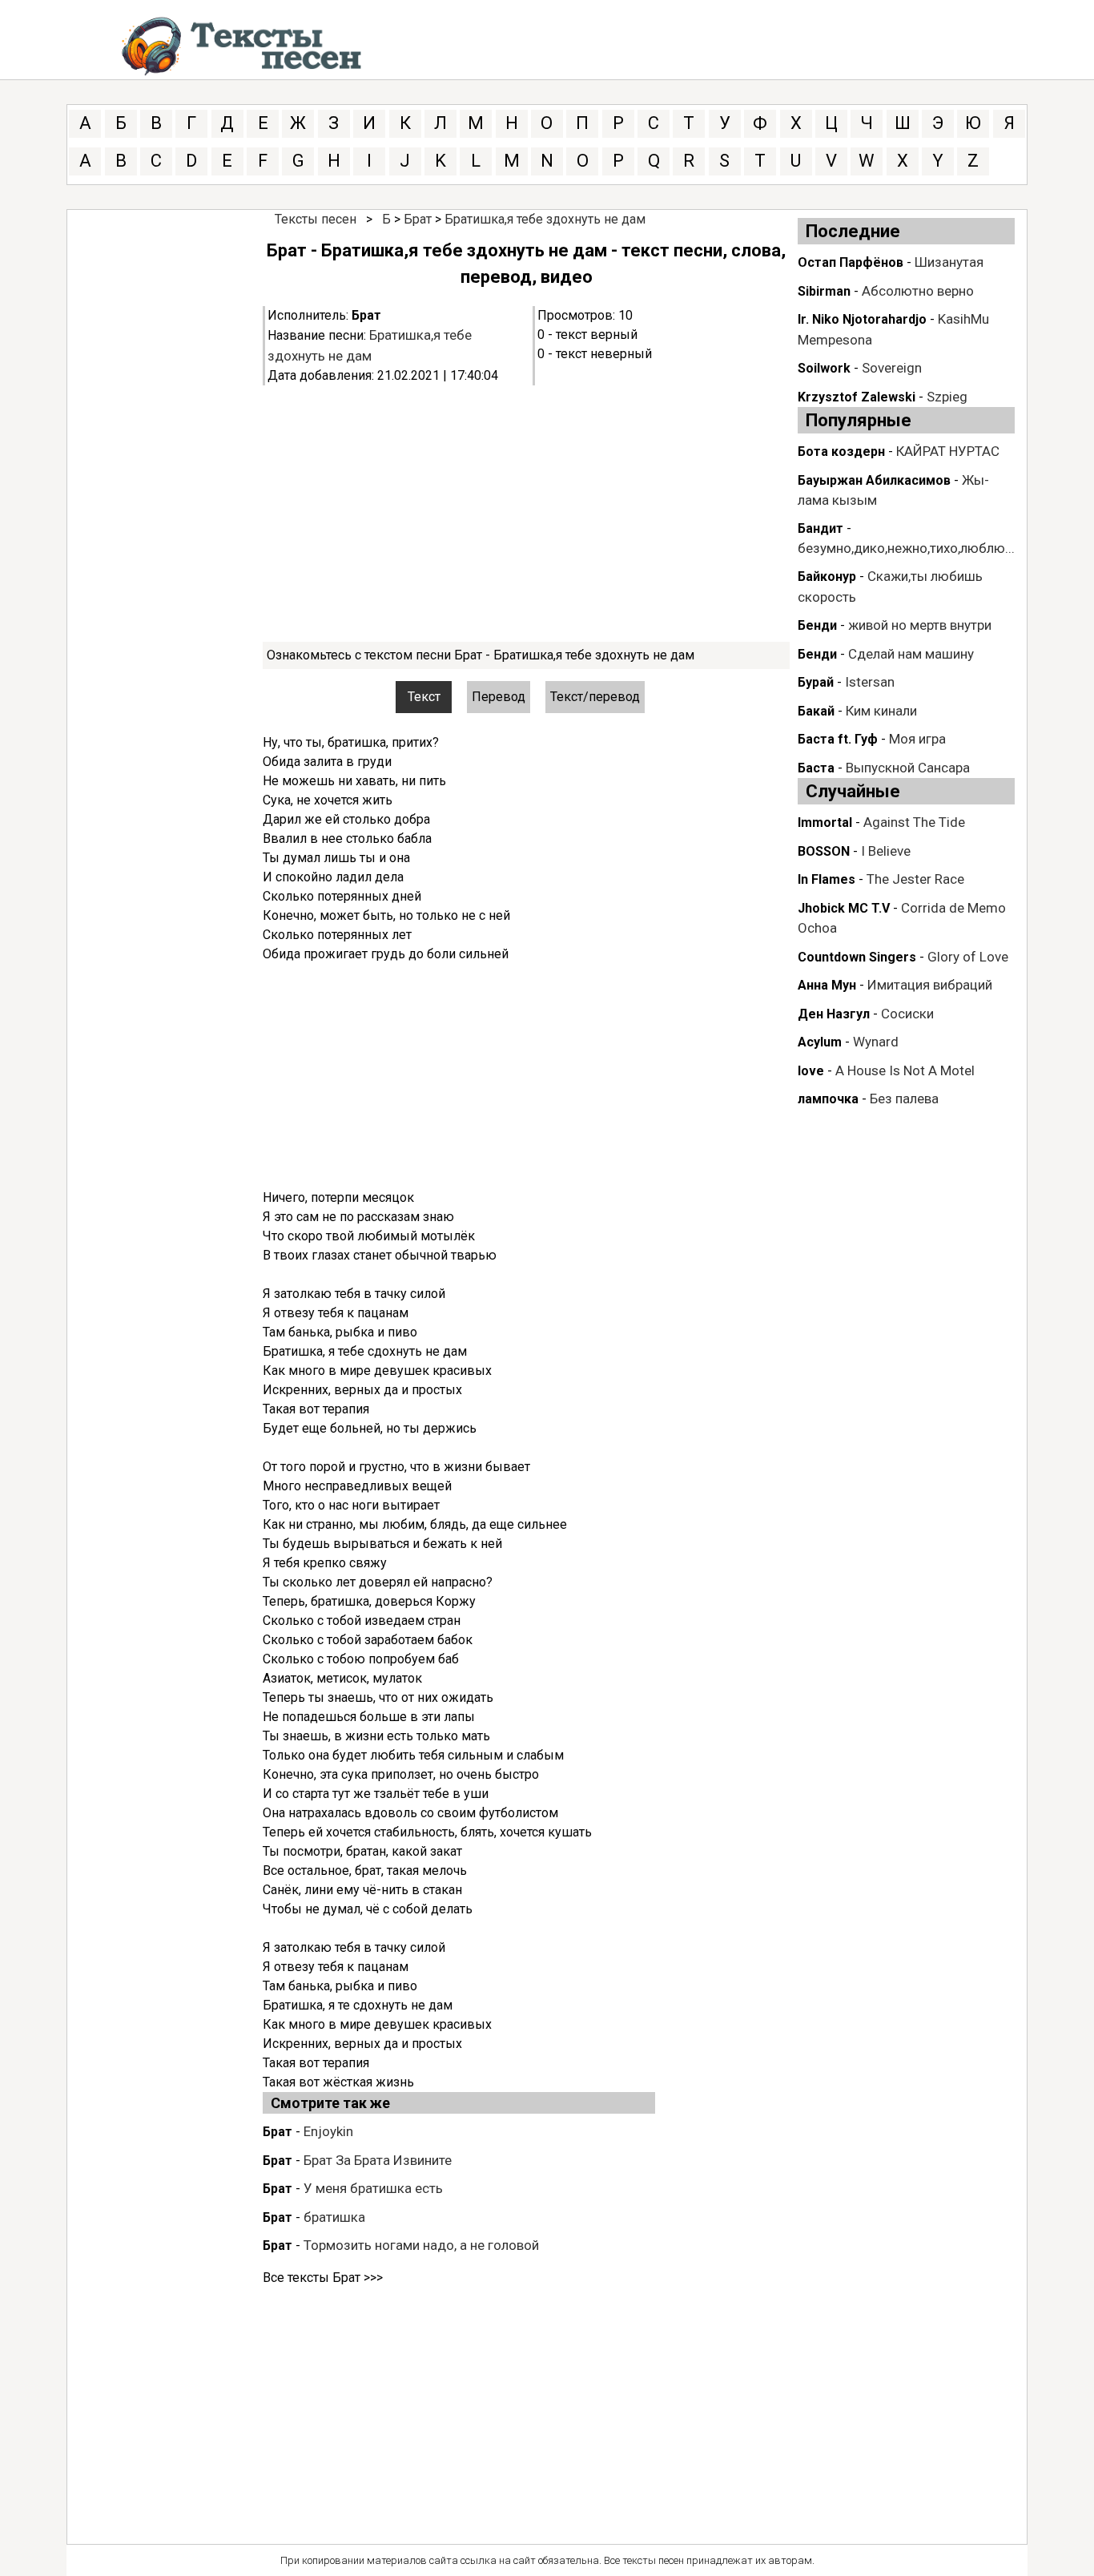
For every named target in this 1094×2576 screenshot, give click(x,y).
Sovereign (892, 368)
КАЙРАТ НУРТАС (948, 451)
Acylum (820, 1042)
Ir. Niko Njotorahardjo (862, 319)
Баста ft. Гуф (838, 739)
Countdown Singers (857, 957)
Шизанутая (949, 262)
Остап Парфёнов (851, 262)
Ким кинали (881, 711)
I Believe (886, 851)
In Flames (827, 879)
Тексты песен (316, 219)
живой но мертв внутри (920, 625)
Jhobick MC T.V (844, 908)
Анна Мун (827, 985)
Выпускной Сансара (908, 768)
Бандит (820, 528)
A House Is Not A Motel (905, 1070)
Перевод (499, 697)
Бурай (816, 682)
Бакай (816, 711)
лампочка (828, 1099)
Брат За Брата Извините (378, 2160)
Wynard (876, 1042)
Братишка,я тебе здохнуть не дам (545, 219)
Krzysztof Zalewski (857, 397)
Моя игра (917, 739)
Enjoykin (328, 2131)
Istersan (870, 682)
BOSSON (824, 851)
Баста (816, 768)
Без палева (904, 1099)
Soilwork (824, 368)
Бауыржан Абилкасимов (874, 480)
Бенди (817, 625)
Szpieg (947, 397)
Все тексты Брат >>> (323, 2278)
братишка (334, 2217)
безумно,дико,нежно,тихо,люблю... (906, 548)
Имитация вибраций (930, 985)
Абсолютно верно (918, 291)
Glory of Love (968, 957)
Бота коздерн (841, 452)
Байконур (827, 576)
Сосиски (907, 1014)
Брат (418, 219)
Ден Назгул (834, 1014)
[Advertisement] (526, 514)
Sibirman (824, 291)
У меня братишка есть (373, 2188)
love (811, 1071)
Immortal (825, 822)
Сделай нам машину (911, 654)
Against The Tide (914, 822)
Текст (424, 697)
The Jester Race (915, 879)
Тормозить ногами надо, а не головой (421, 2245)
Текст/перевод (595, 697)
